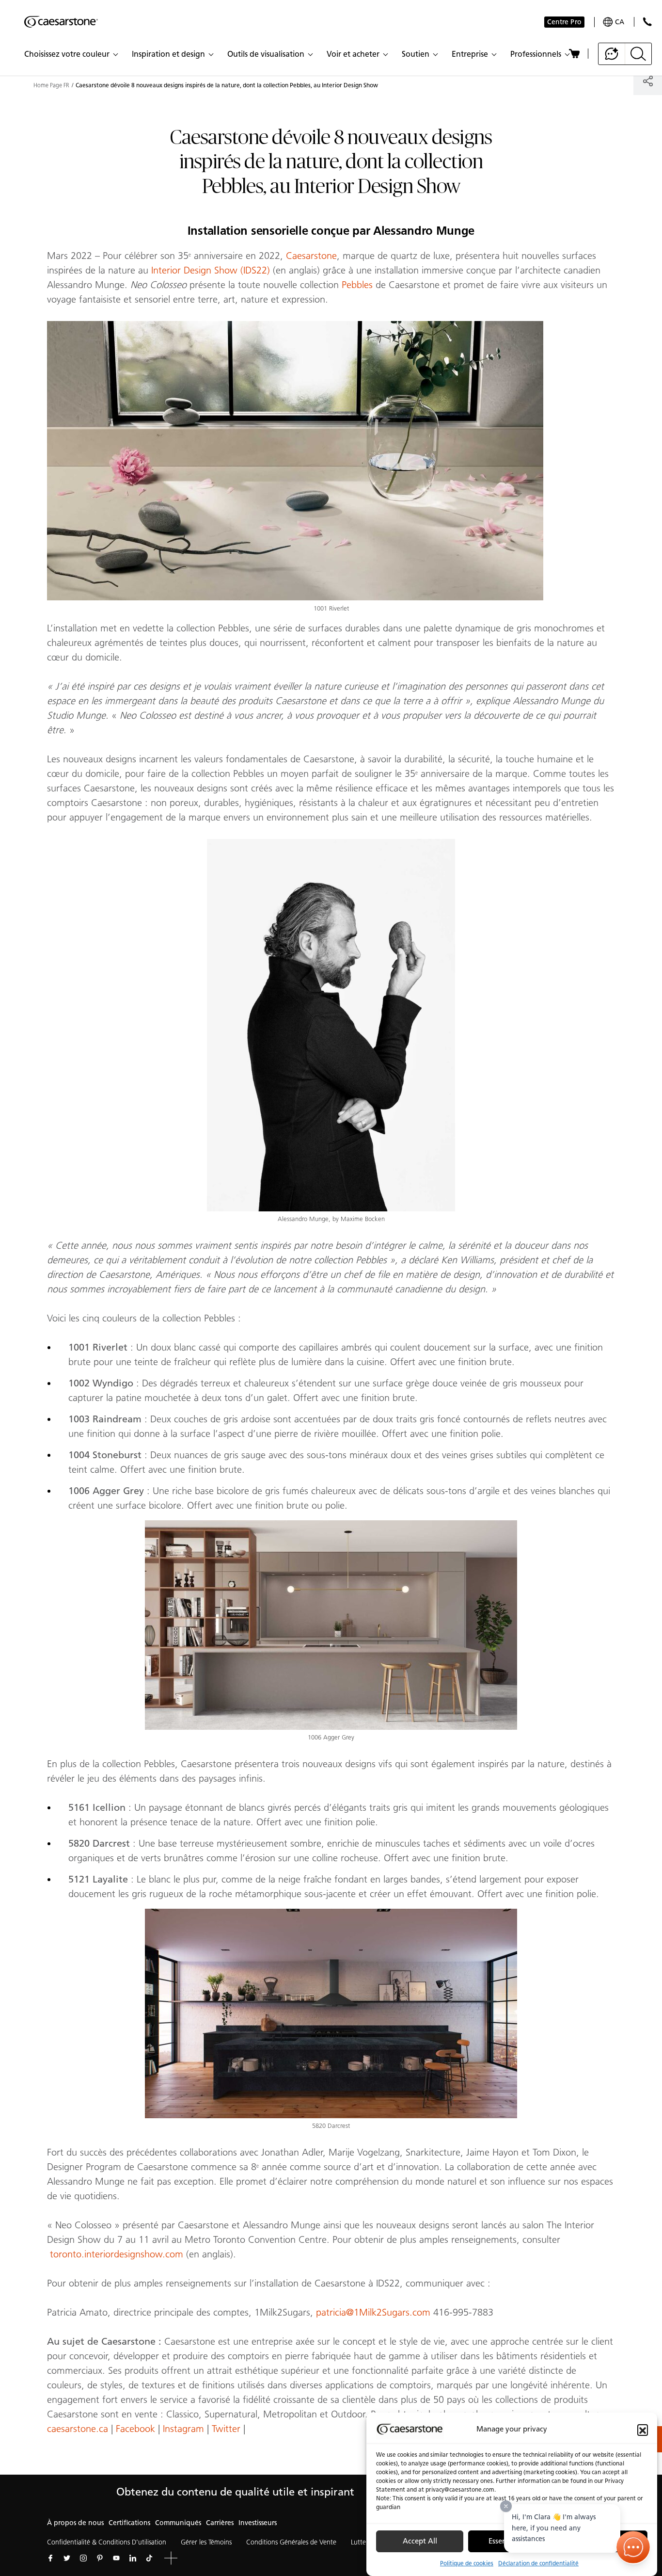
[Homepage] (61, 22)
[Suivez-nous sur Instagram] (83, 2558)
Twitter (226, 2429)
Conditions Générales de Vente (291, 2542)
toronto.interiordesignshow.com (117, 2254)
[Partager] (648, 81)
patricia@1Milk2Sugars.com (373, 2312)
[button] (643, 2430)
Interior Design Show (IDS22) (211, 270)
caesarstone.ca (78, 2429)
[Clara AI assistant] (612, 54)
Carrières (220, 2523)
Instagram (183, 2429)
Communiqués (178, 2523)
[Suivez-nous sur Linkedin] (133, 2558)
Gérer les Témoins (206, 2542)
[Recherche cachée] (638, 54)
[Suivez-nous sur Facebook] (50, 2558)
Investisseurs (258, 2523)
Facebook (135, 2429)
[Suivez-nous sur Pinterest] (100, 2558)
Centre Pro (564, 22)
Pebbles (357, 285)
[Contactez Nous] (647, 22)
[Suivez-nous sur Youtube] (116, 2558)
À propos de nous (75, 2523)
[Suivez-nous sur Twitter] (67, 2558)
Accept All (420, 2542)
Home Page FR (51, 85)
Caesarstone (311, 256)
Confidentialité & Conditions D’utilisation (107, 2542)
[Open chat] (633, 2547)
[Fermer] (506, 2506)
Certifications (129, 2523)
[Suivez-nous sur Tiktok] (149, 2558)
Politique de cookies (467, 2563)
